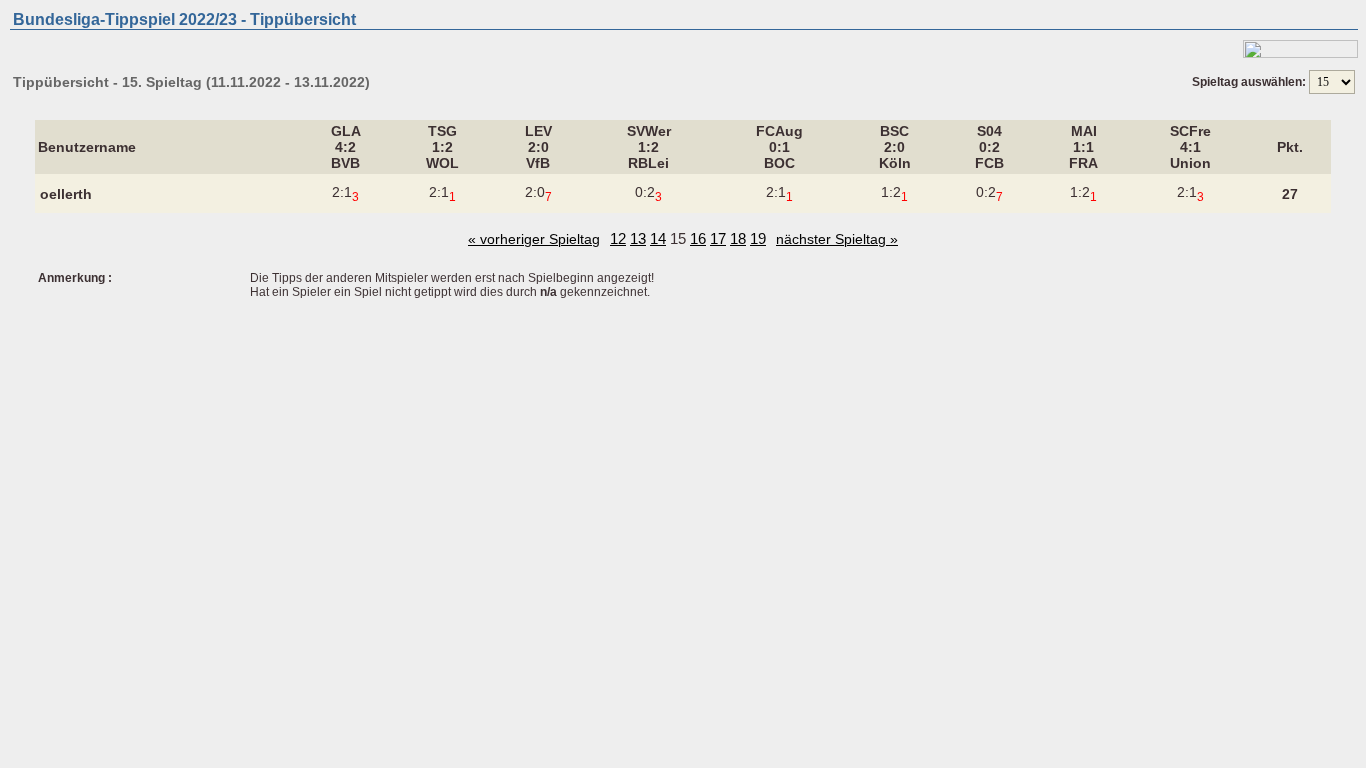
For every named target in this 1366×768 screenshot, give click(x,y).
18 (738, 238)
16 (698, 238)
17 (718, 238)
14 (658, 238)
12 (618, 238)
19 (758, 238)
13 (638, 238)
